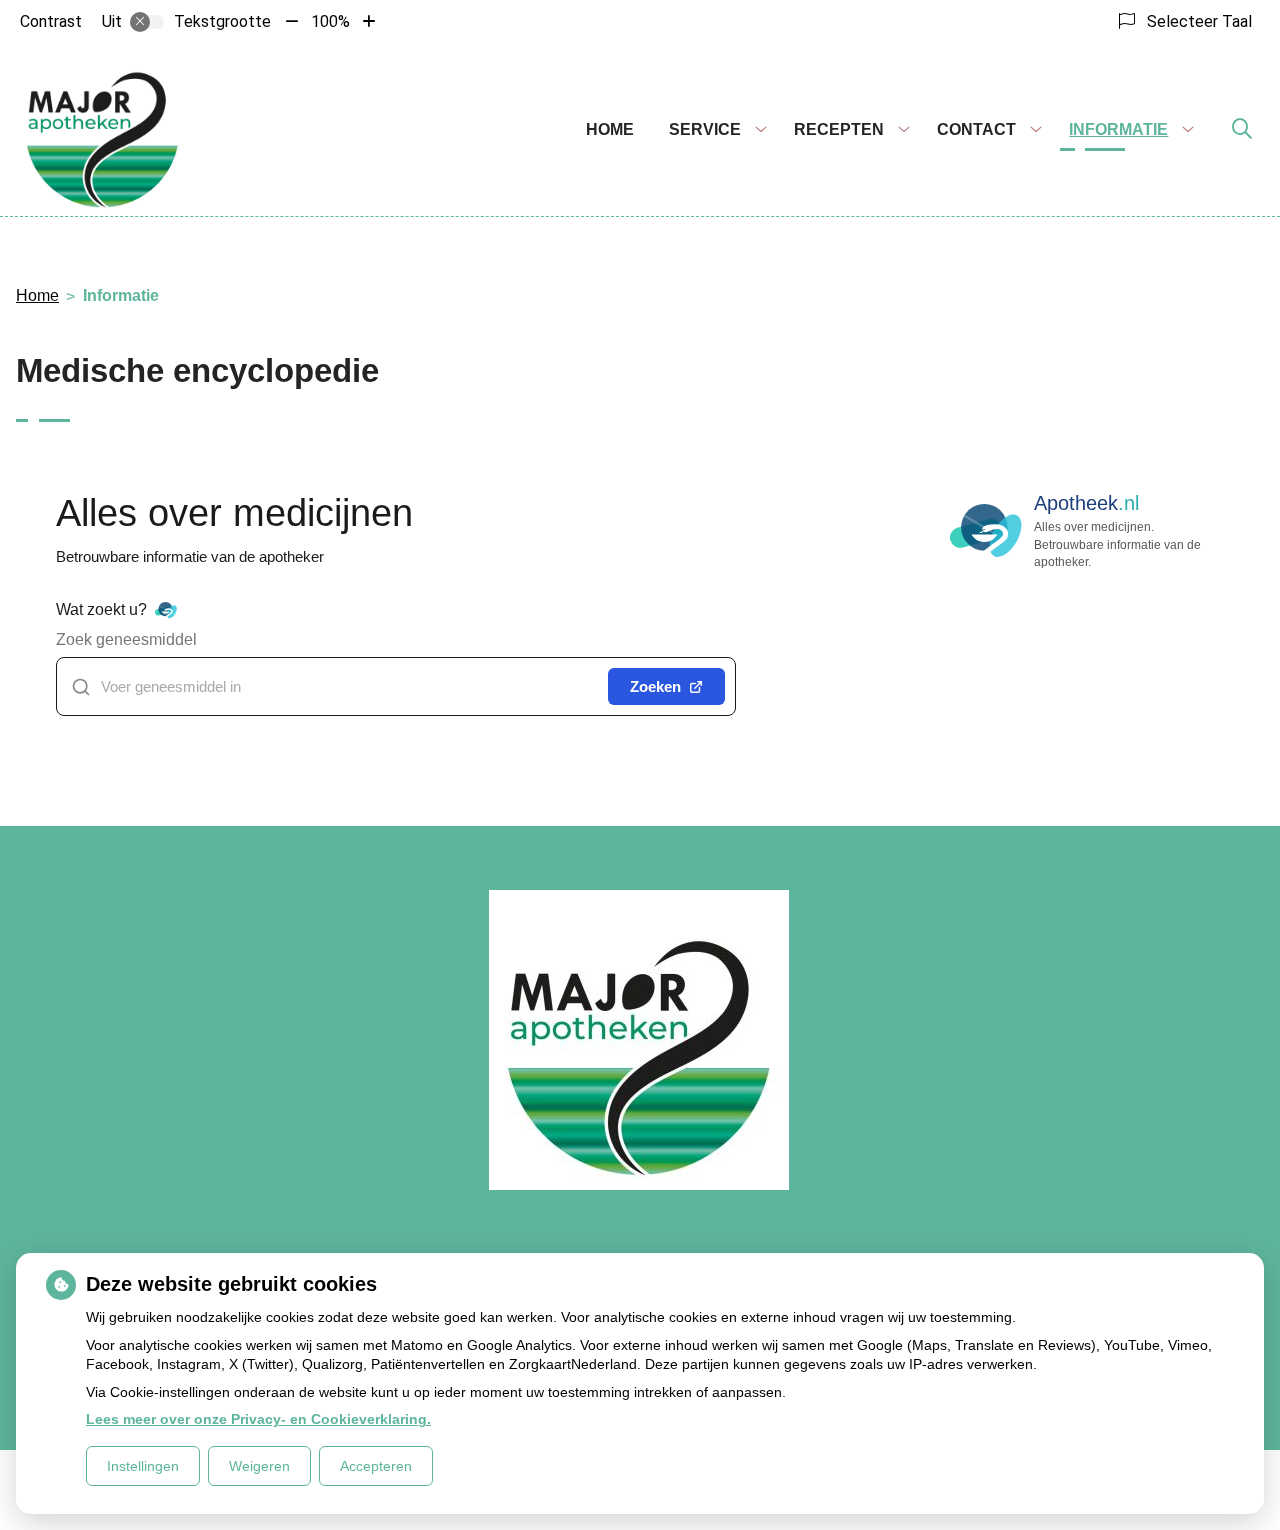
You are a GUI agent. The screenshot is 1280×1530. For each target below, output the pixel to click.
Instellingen (143, 1466)
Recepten (839, 129)
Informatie (1118, 129)
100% (330, 21)
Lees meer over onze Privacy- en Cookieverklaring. (258, 1419)
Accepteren (376, 1466)
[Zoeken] (1242, 130)
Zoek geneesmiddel (126, 639)
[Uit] (147, 22)
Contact (976, 129)
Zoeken (655, 686)
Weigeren (259, 1466)
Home (610, 129)
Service (705, 129)
